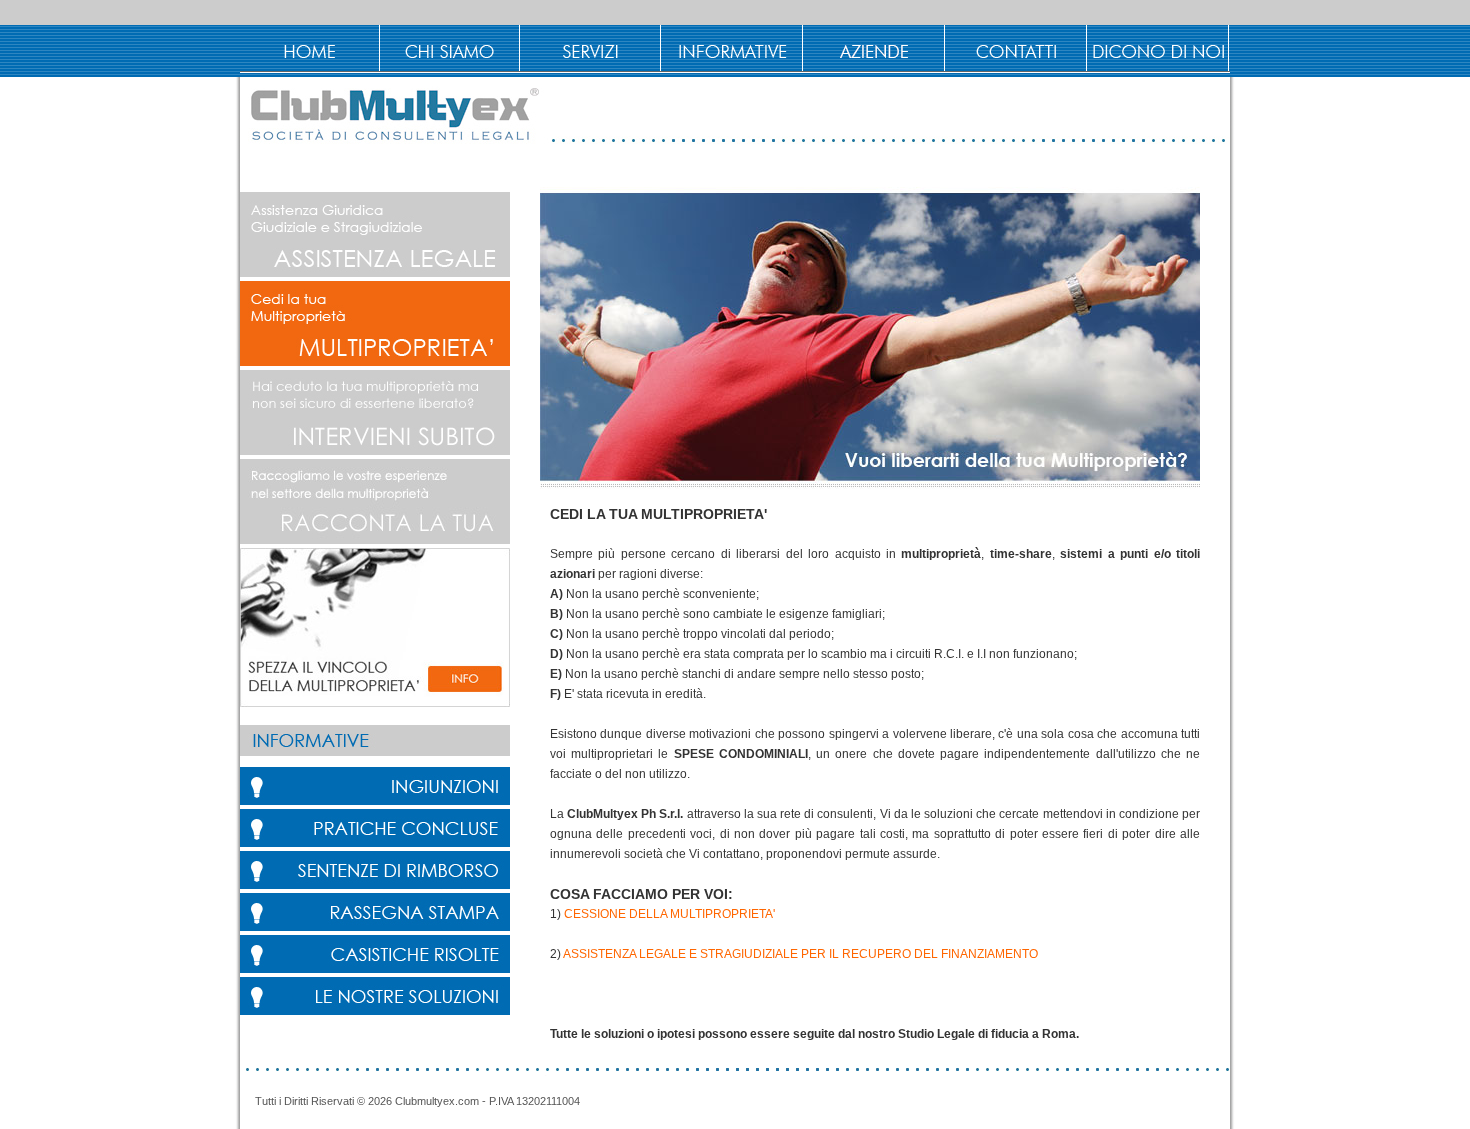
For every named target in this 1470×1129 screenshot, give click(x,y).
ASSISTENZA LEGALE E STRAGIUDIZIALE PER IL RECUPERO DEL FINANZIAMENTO (800, 954)
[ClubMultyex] (450, 48)
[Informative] (734, 48)
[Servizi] (592, 48)
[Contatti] (1018, 48)
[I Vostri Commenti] (1159, 48)
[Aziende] (876, 48)
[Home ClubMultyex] (310, 48)
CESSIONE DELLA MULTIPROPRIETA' (669, 914)
